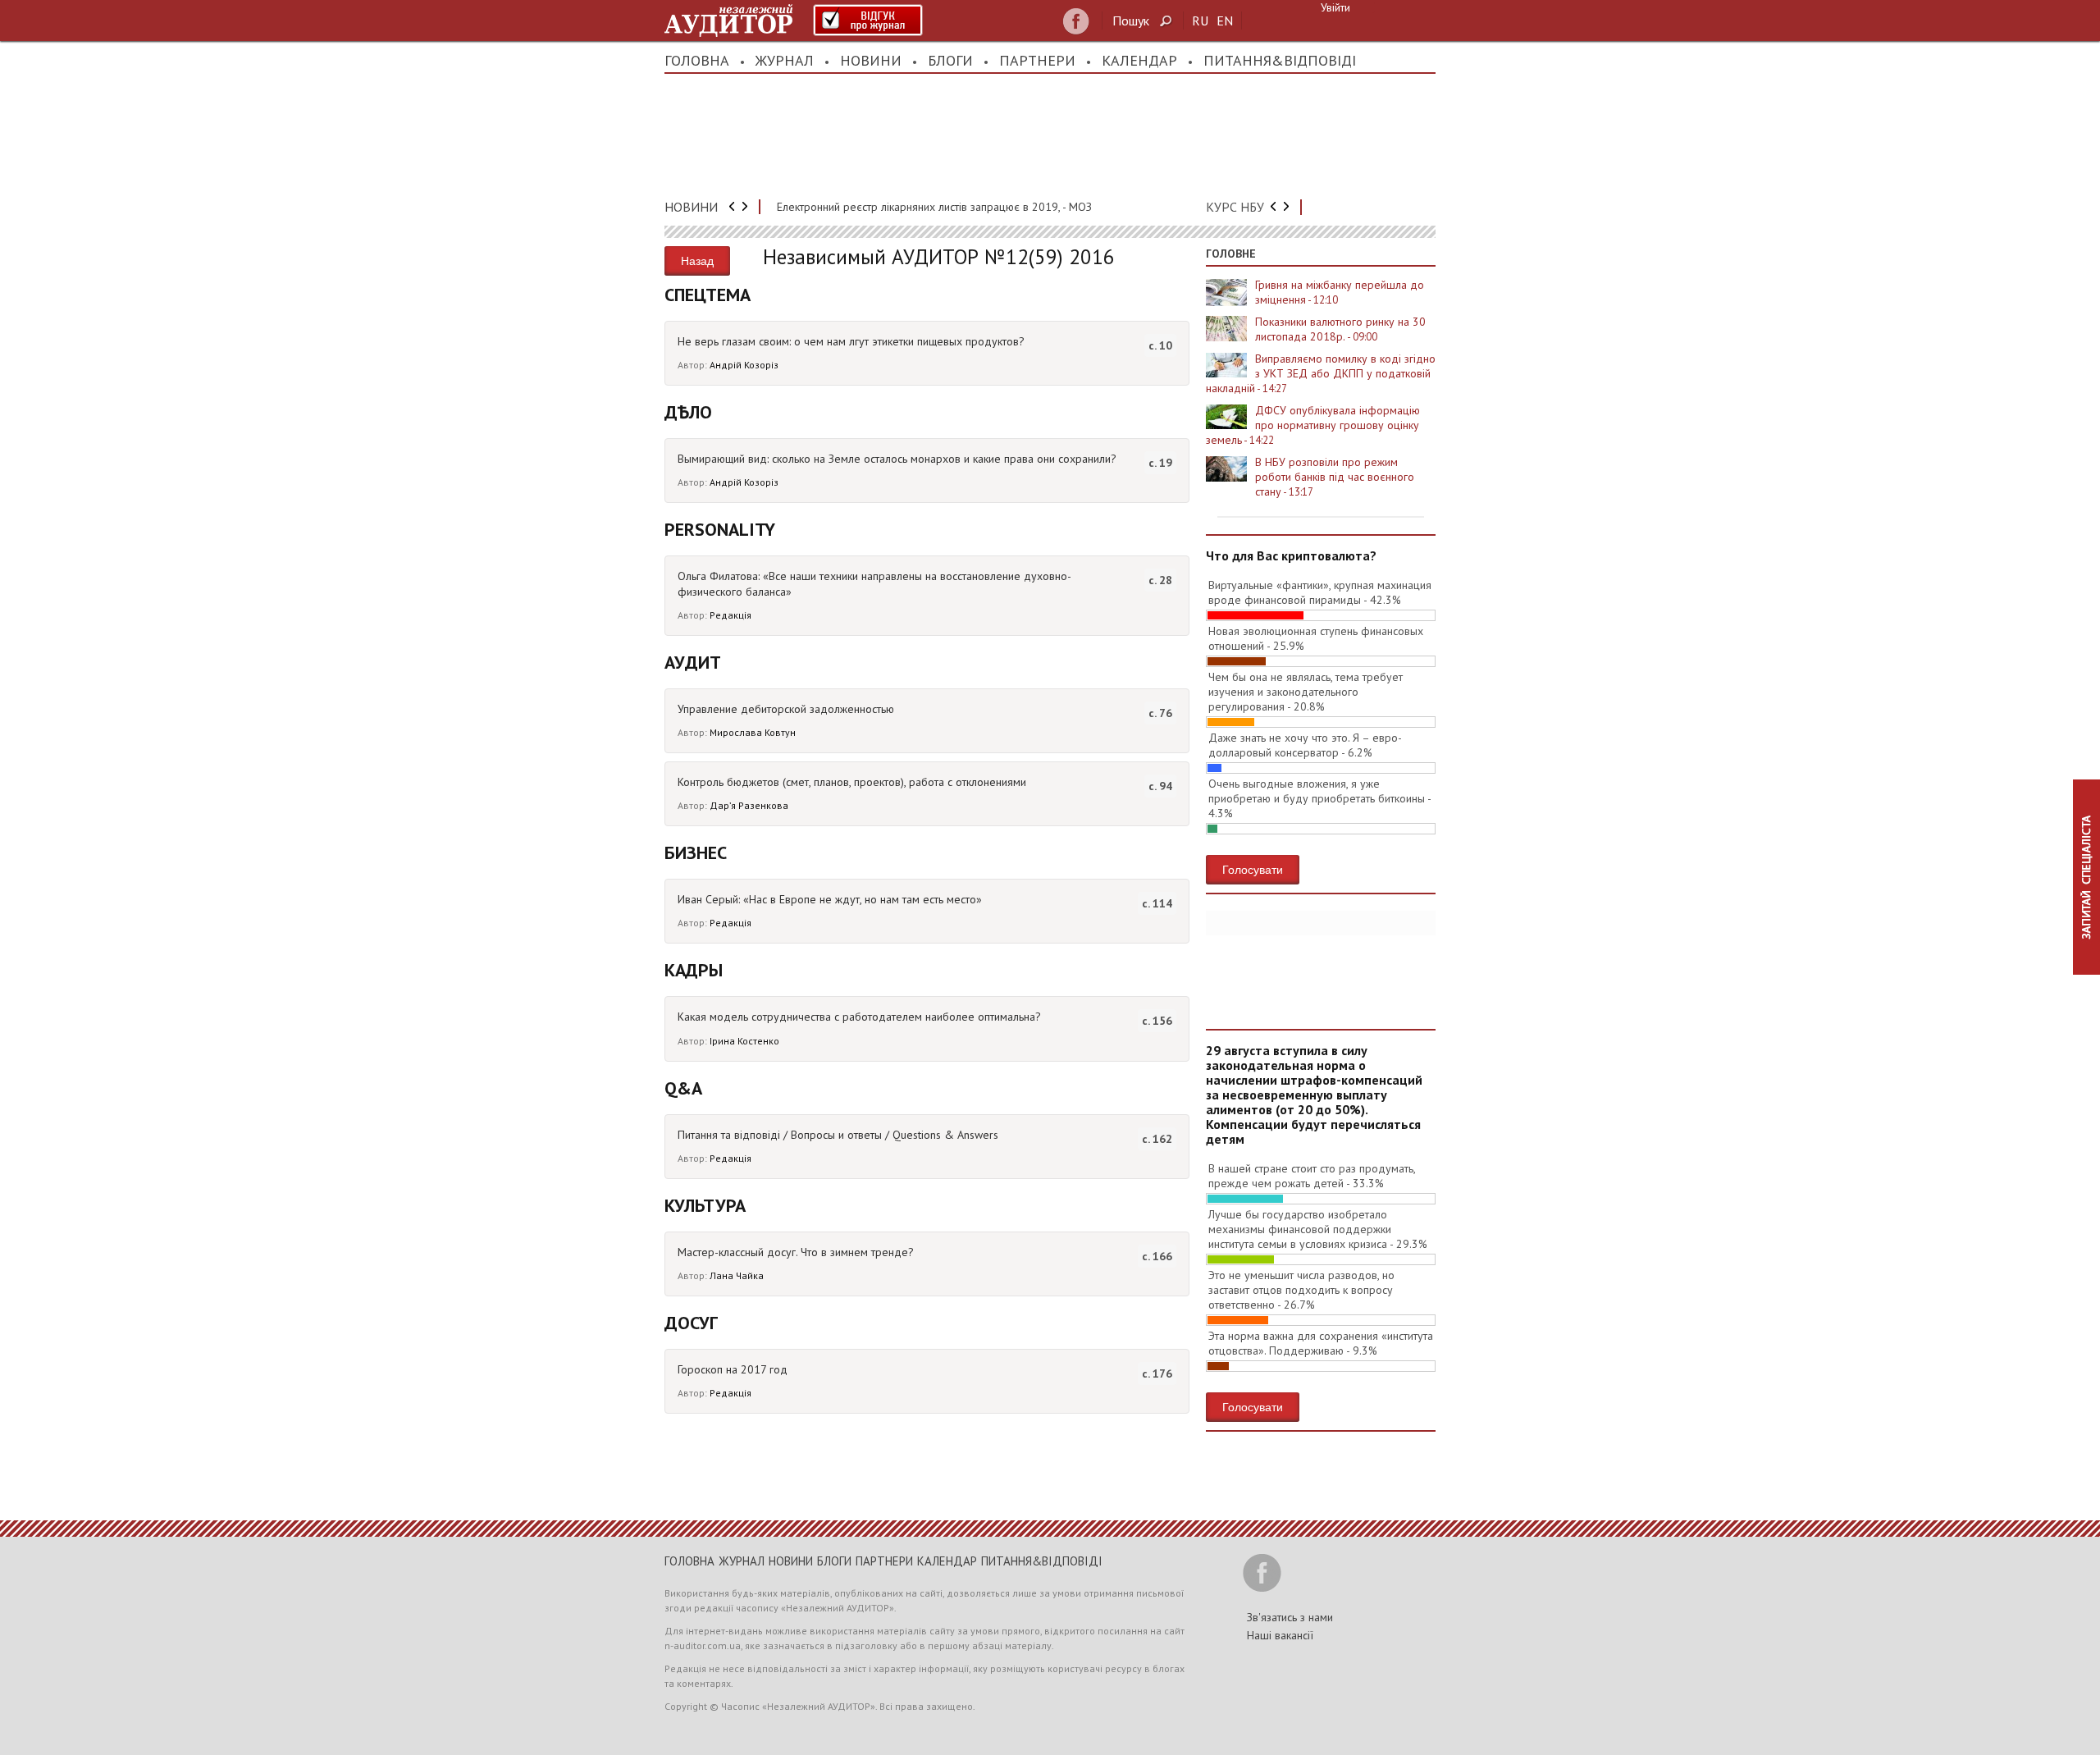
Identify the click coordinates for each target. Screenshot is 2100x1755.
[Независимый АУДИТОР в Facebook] (1076, 22)
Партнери (1037, 60)
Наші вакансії (1280, 1635)
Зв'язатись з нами (1290, 1617)
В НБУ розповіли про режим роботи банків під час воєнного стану (1335, 477)
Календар (1139, 60)
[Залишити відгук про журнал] (868, 20)
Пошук (1131, 21)
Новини (871, 60)
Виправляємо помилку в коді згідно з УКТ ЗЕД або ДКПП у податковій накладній (1321, 373)
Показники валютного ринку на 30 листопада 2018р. (1340, 329)
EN (1225, 21)
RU (1200, 21)
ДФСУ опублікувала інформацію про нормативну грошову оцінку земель (1313, 425)
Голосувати (1253, 869)
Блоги (950, 60)
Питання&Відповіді (1280, 60)
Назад (697, 260)
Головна (697, 60)
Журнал (785, 60)
